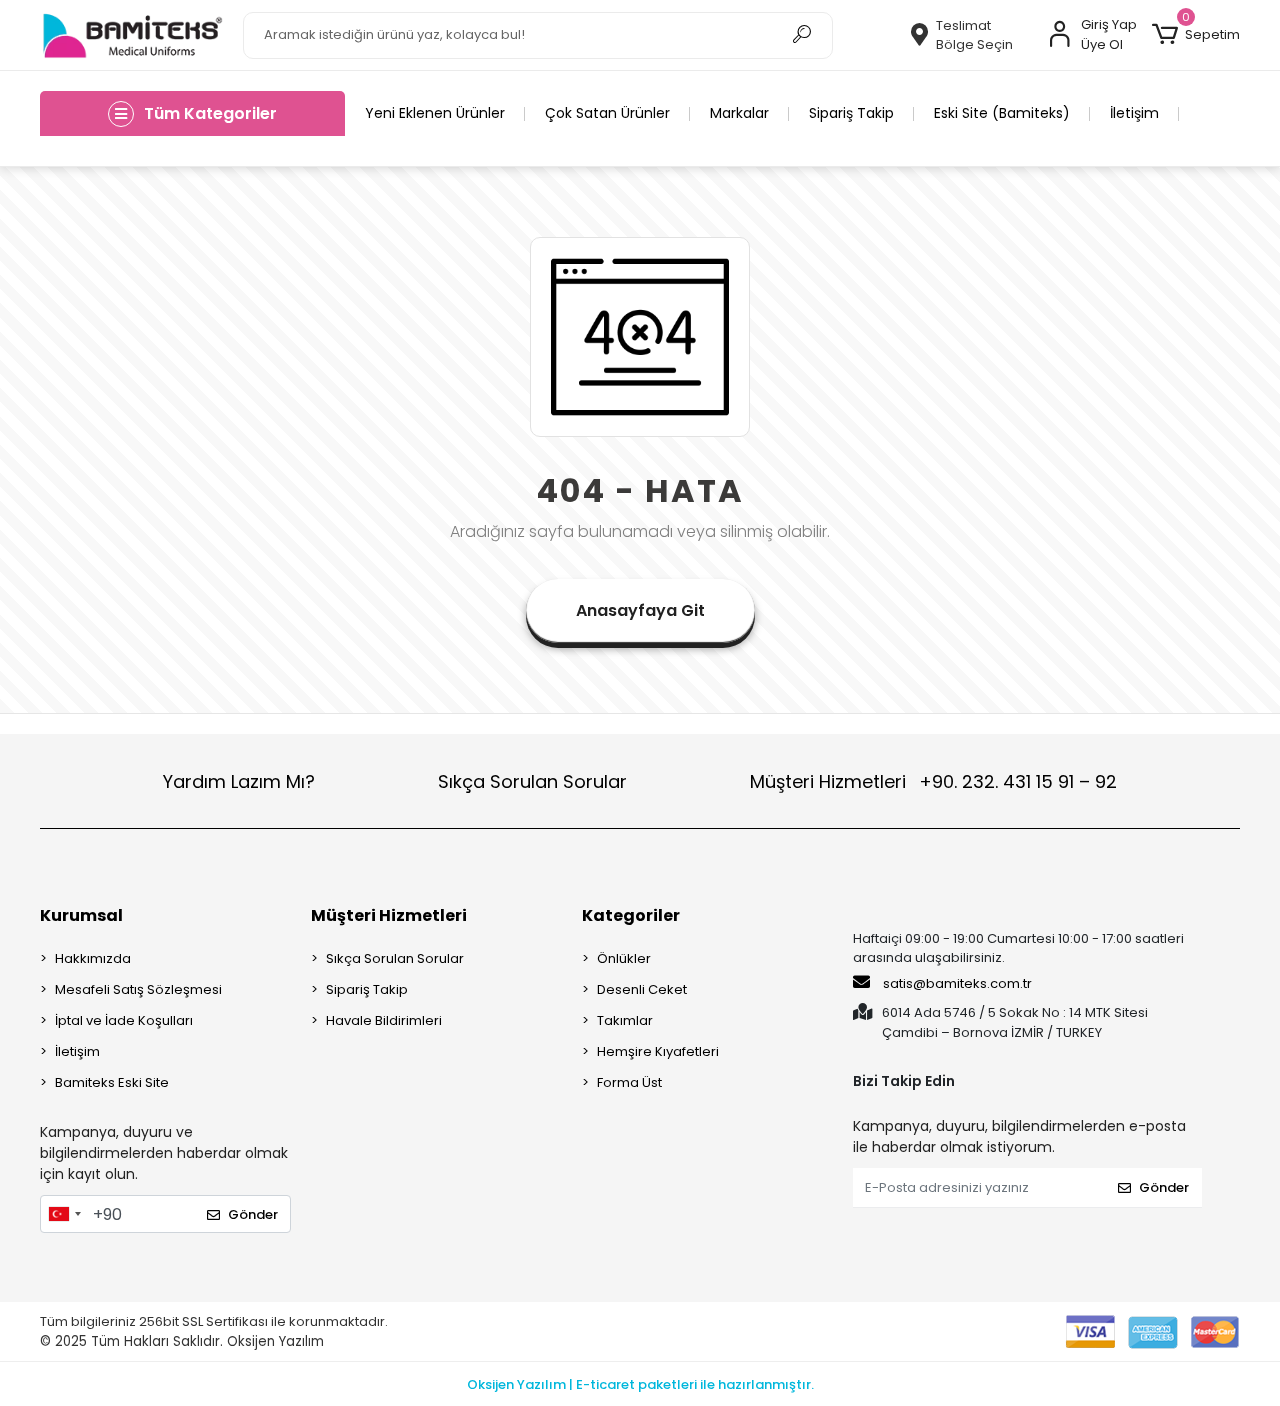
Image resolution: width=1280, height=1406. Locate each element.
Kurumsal (81, 915)
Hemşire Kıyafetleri (658, 1051)
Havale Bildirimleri (384, 1020)
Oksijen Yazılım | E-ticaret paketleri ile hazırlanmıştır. (640, 1384)
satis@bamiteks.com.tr (956, 983)
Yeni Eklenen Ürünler (435, 113)
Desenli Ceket (642, 989)
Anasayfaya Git (640, 610)
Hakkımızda (93, 958)
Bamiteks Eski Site (112, 1082)
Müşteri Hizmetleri (933, 781)
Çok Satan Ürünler (607, 113)
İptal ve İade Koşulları (124, 1020)
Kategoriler (631, 915)
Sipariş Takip (851, 113)
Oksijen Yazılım (275, 1341)
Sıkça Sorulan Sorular (532, 781)
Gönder (253, 1214)
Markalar (739, 113)
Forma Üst (629, 1082)
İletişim (1134, 113)
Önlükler (624, 958)
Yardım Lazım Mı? (239, 781)
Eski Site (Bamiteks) (1002, 113)
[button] (1196, 35)
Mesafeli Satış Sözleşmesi (138, 989)
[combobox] (64, 1214)
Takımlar (625, 1020)
